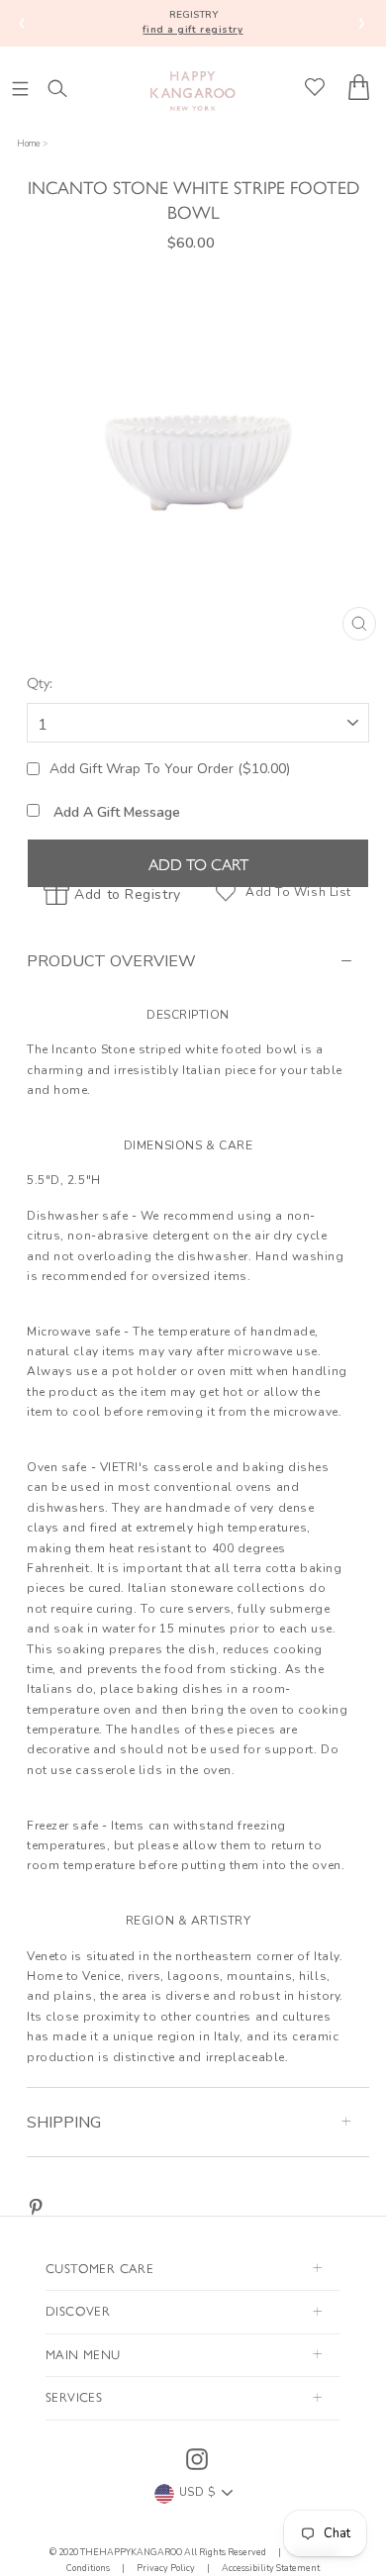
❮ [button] (22, 22)
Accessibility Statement (270, 2568)
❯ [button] (362, 22)
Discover (78, 2310)
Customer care (99, 2268)
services (74, 2396)
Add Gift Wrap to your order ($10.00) (170, 769)
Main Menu (83, 2354)
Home (29, 144)
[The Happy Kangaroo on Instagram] (197, 2459)
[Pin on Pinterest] (36, 2207)
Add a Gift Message (115, 812)
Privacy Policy (166, 2568)
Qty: (40, 682)
